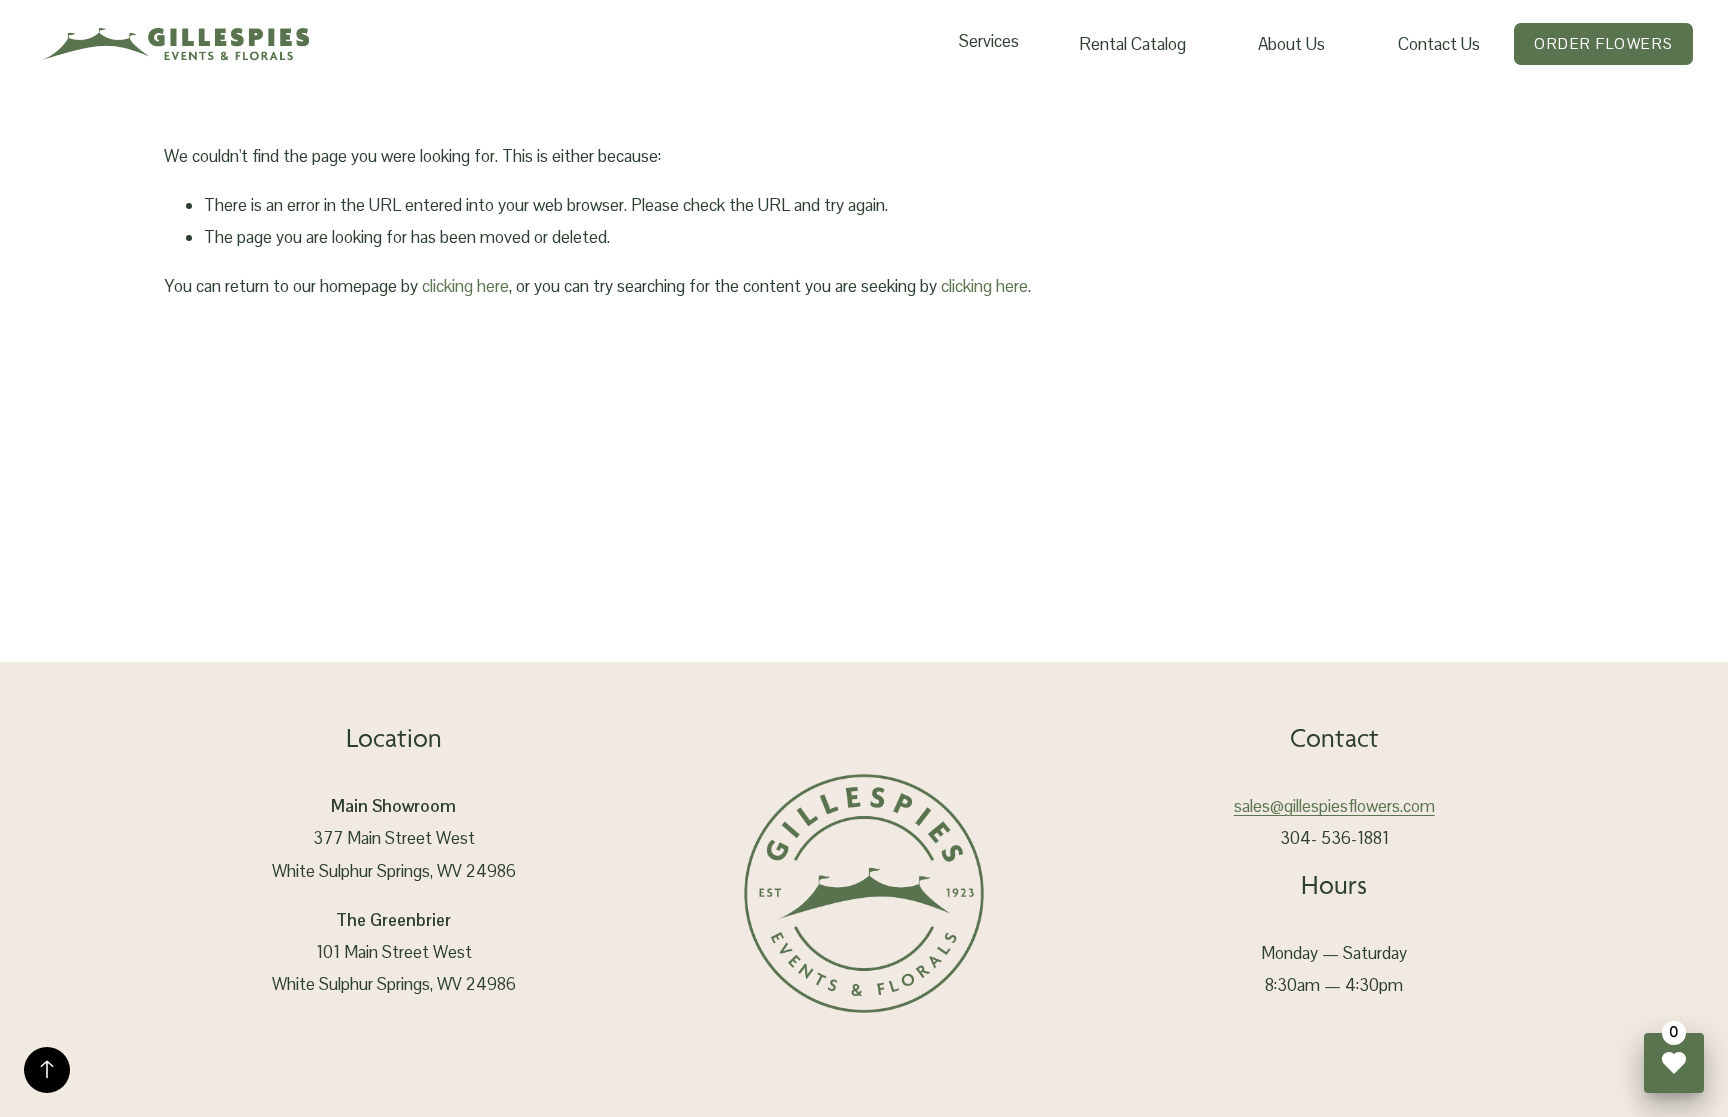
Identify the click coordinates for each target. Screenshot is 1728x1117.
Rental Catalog (1132, 44)
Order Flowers (1603, 43)
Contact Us (1439, 44)
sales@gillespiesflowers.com (1334, 806)
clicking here (465, 286)
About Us (1291, 44)
